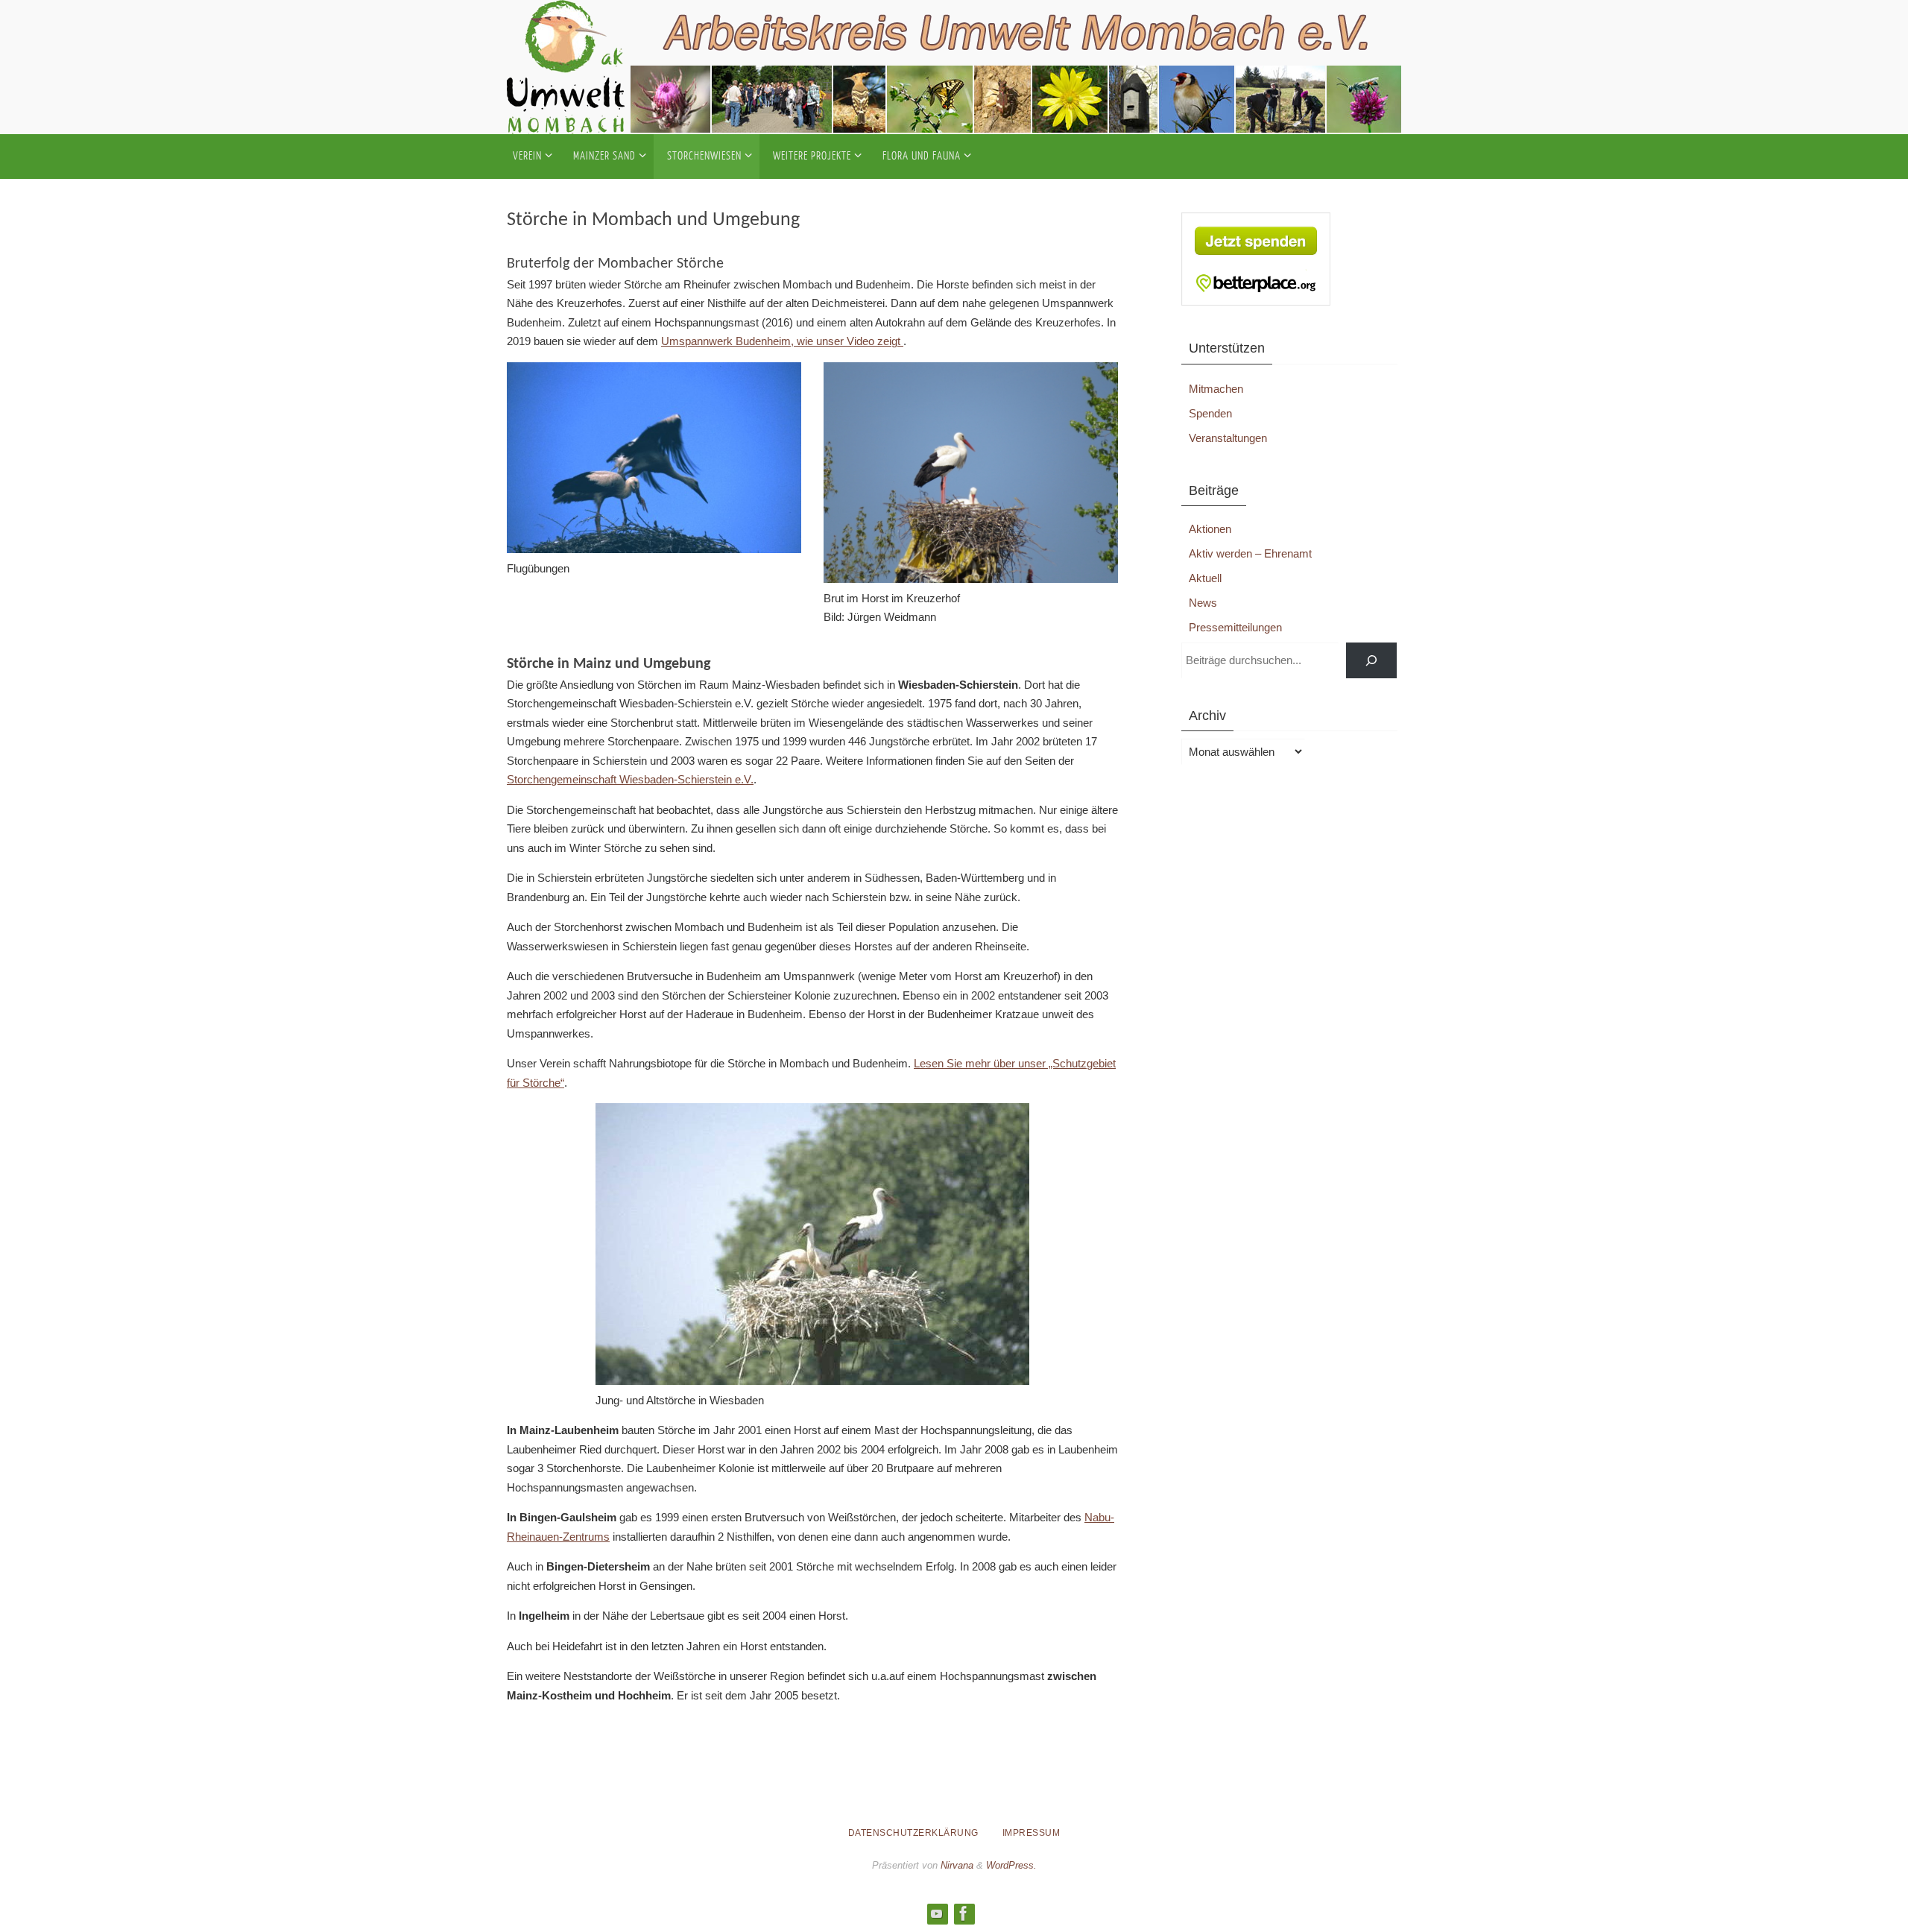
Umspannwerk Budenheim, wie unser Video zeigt (782, 341)
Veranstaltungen (1228, 438)
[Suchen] (1371, 660)
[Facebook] (964, 1913)
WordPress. (1011, 1865)
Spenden (1210, 413)
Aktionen (1210, 529)
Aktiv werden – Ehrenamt (1250, 553)
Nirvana (957, 1865)
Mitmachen (1216, 389)
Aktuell (1205, 578)
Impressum (1032, 1833)
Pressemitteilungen (1235, 627)
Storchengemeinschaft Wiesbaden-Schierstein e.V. (630, 779)
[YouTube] (937, 1913)
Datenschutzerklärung (913, 1833)
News (1203, 603)
